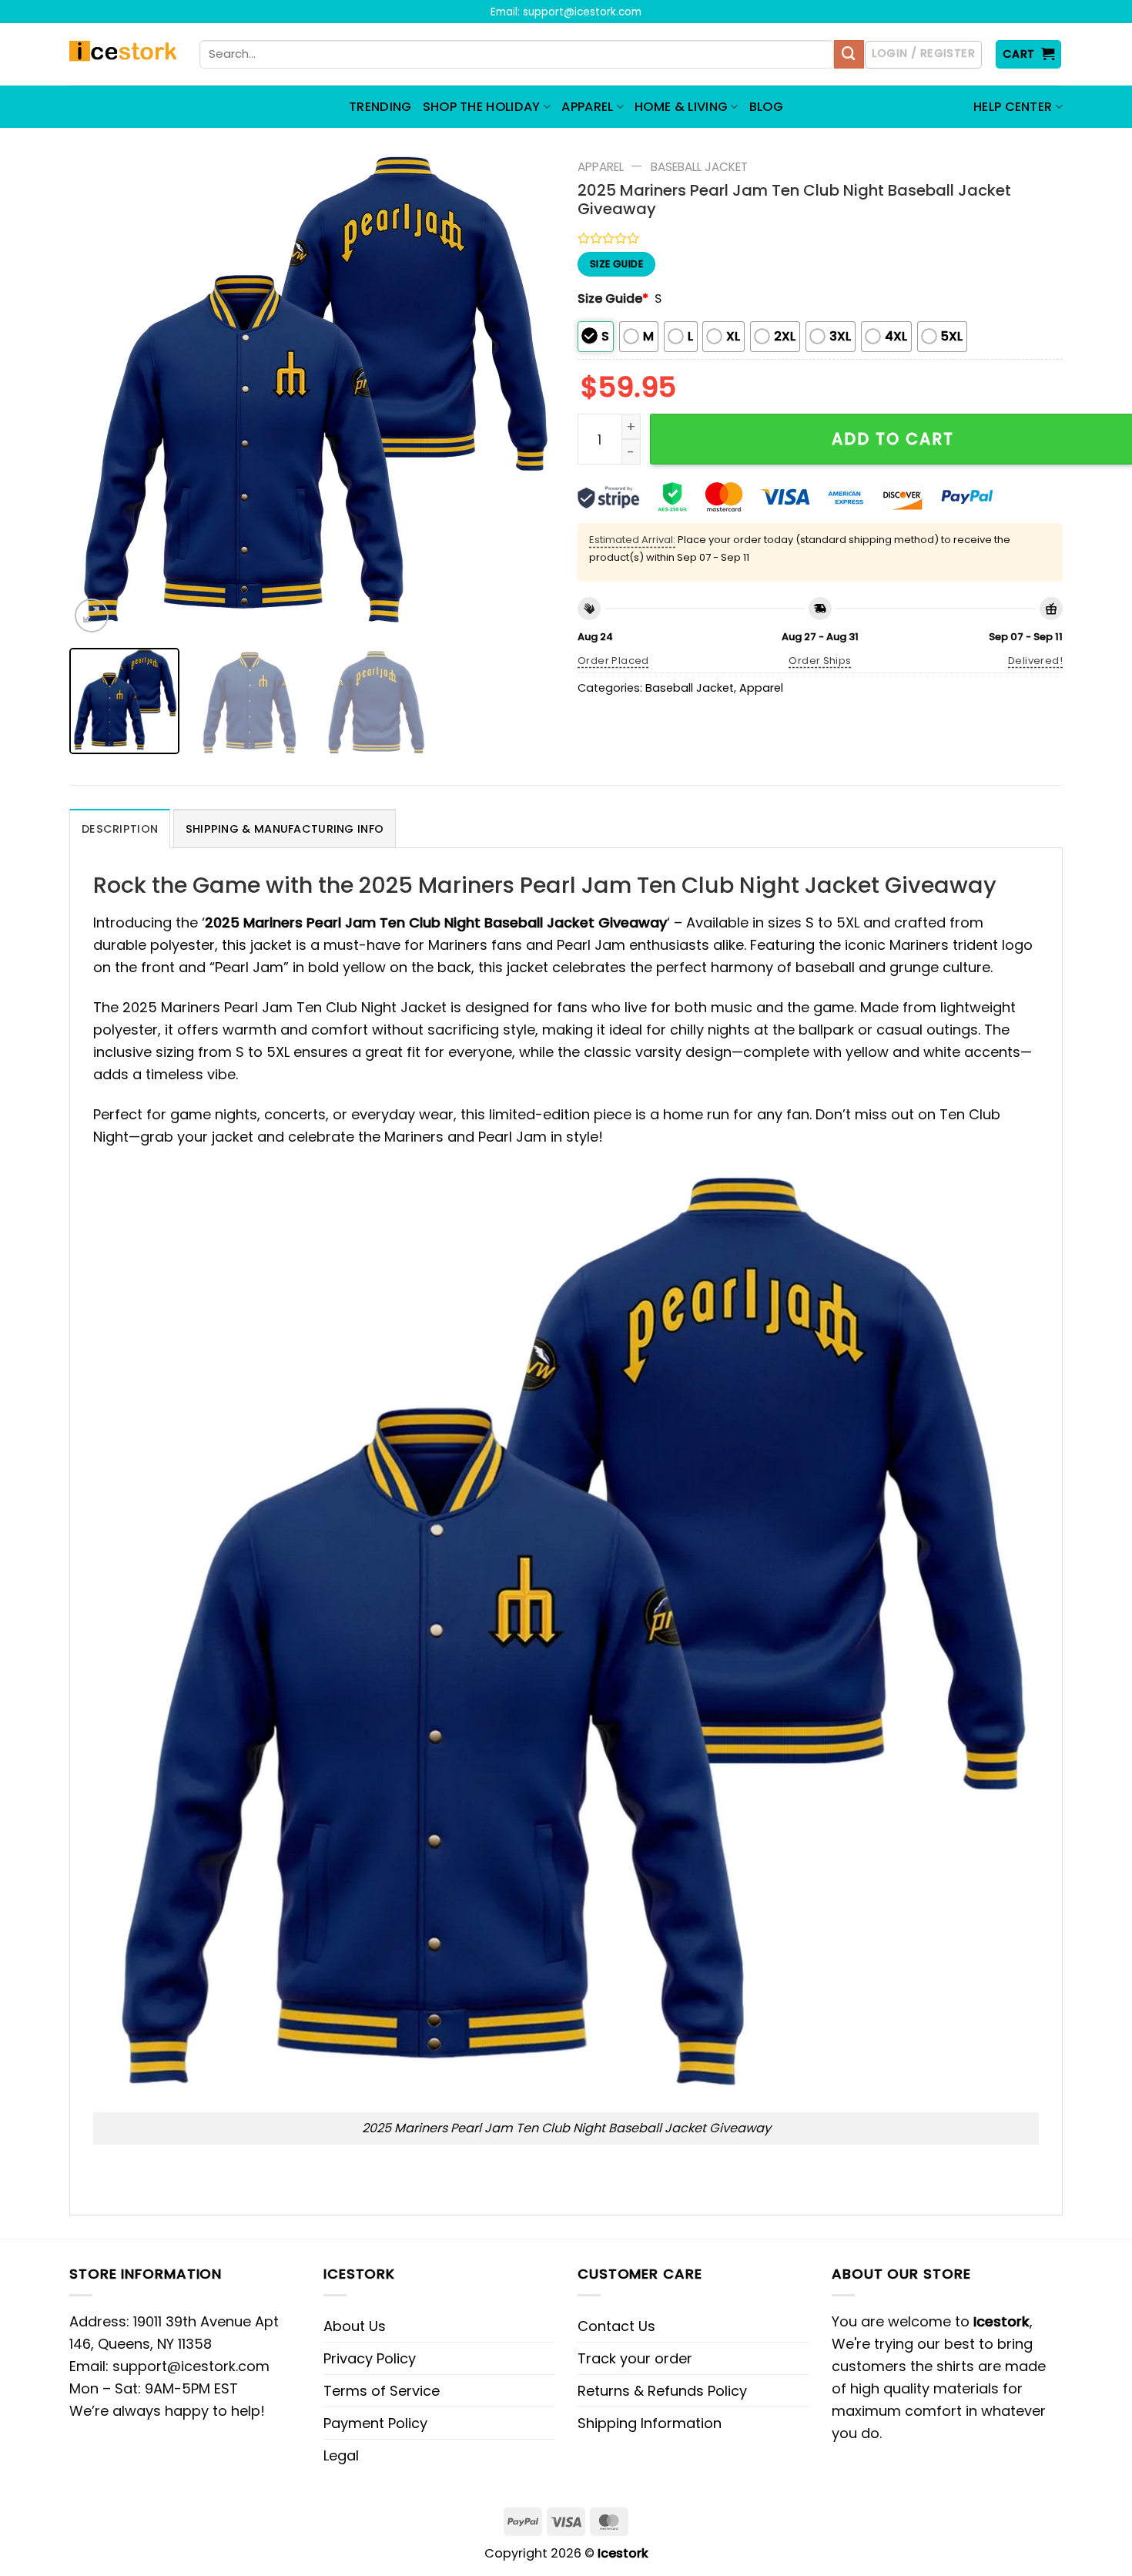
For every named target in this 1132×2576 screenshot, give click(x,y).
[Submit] (849, 55)
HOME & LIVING (681, 107)
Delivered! (1035, 661)
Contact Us (616, 2326)
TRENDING (380, 107)
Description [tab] (120, 829)
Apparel (601, 167)
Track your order (635, 2358)
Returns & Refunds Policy (662, 2391)
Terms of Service (382, 2391)
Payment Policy (375, 2423)
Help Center (1013, 107)
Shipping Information (650, 2423)
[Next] (525, 394)
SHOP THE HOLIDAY (482, 107)
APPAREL (587, 107)
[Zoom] (92, 615)
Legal (341, 2455)
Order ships (820, 661)
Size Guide (613, 299)
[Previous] (99, 394)
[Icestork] (123, 55)
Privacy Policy (370, 2358)
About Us (355, 2326)
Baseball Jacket (699, 167)
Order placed (613, 661)
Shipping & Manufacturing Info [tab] (285, 829)
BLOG (766, 107)
